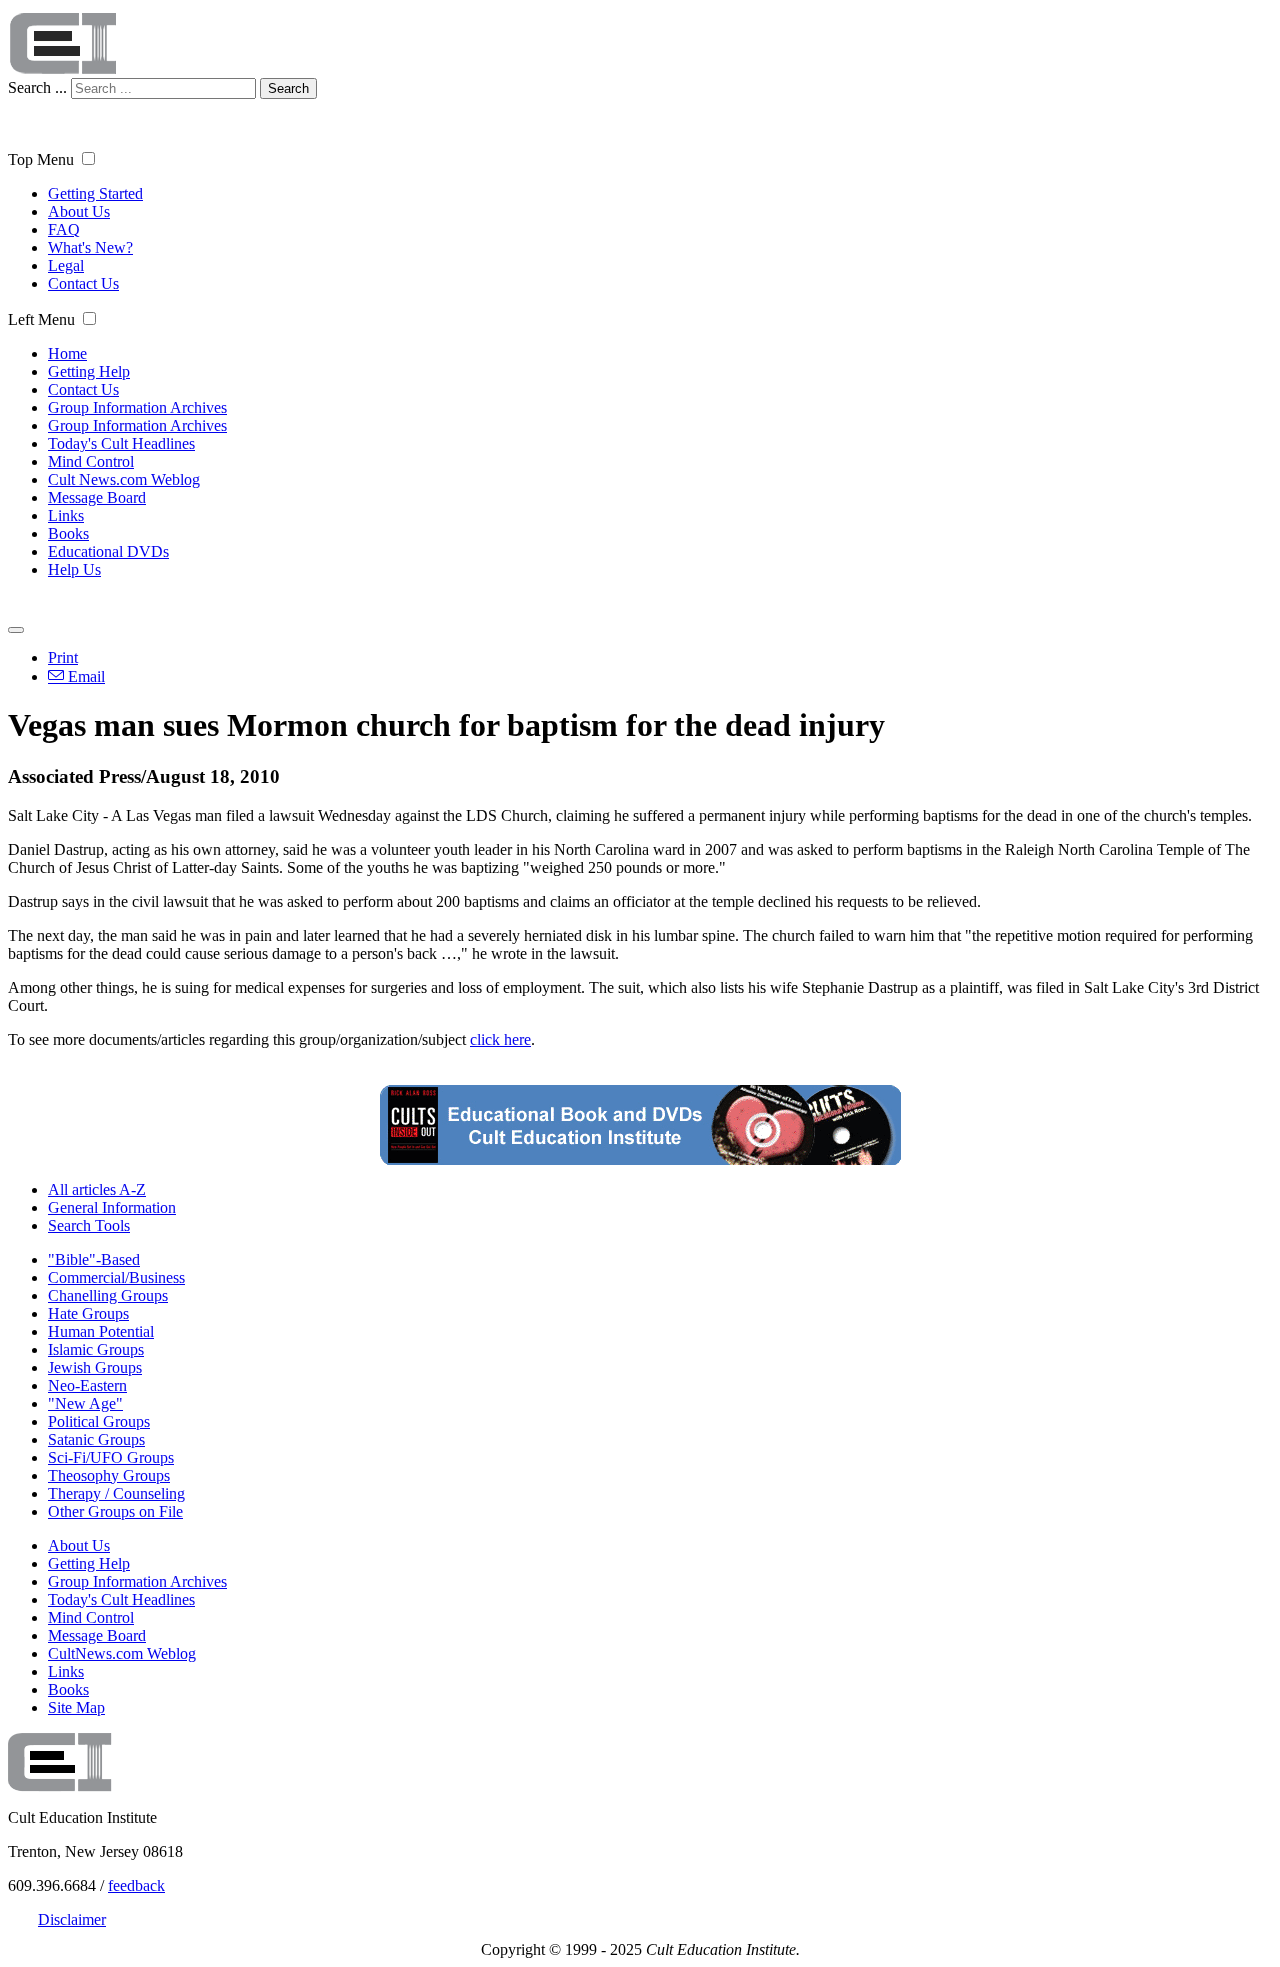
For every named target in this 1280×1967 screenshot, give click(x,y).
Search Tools (89, 1225)
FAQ (64, 229)
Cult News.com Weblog (124, 479)
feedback (136, 1885)
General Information (112, 1207)
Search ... (37, 87)
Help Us (74, 569)
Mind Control (91, 461)
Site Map (76, 1707)
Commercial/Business (116, 1277)
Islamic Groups (96, 1349)
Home (67, 353)
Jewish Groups (95, 1367)
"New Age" (85, 1403)
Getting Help (89, 371)
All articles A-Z (97, 1189)
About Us (79, 211)
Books (68, 533)
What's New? (90, 247)
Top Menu (41, 159)
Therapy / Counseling (116, 1493)
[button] (88, 158)
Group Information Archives (137, 407)
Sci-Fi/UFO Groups (111, 1457)
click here (500, 1039)
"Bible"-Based (94, 1259)
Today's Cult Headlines (121, 443)
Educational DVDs (108, 551)
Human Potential (101, 1331)
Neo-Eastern (87, 1385)
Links (66, 515)
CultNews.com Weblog (122, 1653)
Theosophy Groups (109, 1475)
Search (288, 88)
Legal (66, 265)
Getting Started (95, 193)
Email (84, 676)
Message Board (97, 497)
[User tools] (16, 630)
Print (63, 657)
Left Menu (41, 319)
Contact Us (83, 283)
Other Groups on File (115, 1511)
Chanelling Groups (108, 1295)
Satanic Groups (96, 1439)
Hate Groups (88, 1313)
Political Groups (99, 1421)
